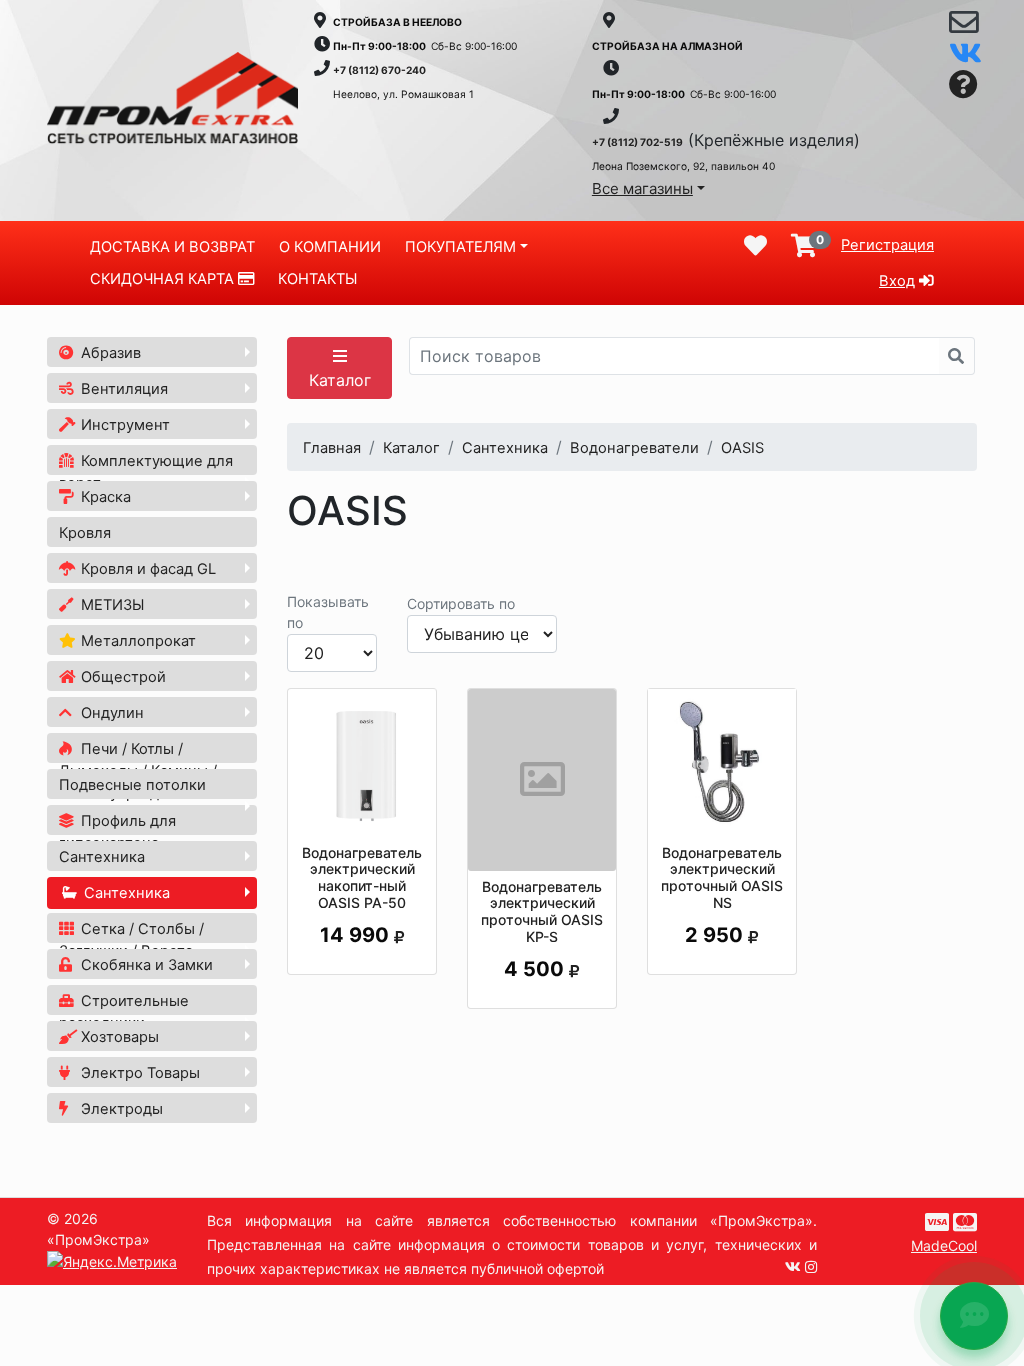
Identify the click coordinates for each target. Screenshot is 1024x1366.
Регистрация (887, 245)
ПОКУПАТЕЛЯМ (460, 247)
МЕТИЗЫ (110, 605)
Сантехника (102, 857)
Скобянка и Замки (145, 965)
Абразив (109, 353)
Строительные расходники (124, 1012)
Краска (104, 497)
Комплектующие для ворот (146, 472)
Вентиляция (122, 389)
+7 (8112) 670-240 (379, 70)
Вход (897, 281)
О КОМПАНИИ (330, 247)
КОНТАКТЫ (317, 279)
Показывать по (328, 612)
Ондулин (110, 713)
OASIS (742, 448)
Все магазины (642, 188)
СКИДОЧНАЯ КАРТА (164, 279)
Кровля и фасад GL (146, 569)
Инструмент (123, 425)
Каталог (340, 380)
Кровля (85, 533)
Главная (332, 448)
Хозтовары (118, 1037)
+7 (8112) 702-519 (637, 142)
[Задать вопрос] (963, 85)
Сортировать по (461, 603)
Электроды (120, 1109)
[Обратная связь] (963, 27)
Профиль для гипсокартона (117, 832)
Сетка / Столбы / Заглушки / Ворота (131, 940)
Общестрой (121, 677)
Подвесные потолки (132, 785)
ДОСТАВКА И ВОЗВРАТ (172, 247)
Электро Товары (138, 1073)
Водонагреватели (634, 448)
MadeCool (944, 1245)
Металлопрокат (136, 641)
